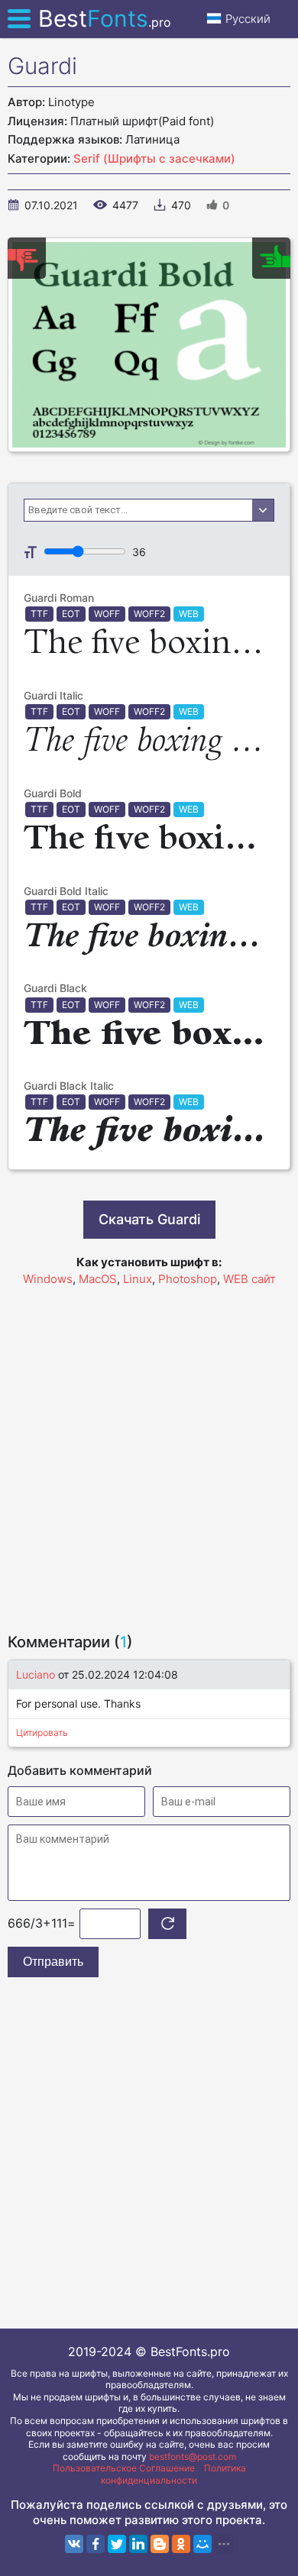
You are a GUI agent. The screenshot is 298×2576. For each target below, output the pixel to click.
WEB (189, 614)
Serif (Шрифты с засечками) (154, 158)
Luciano (36, 1674)
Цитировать (42, 1732)
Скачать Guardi (149, 1219)
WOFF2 (149, 614)
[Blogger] (160, 2544)
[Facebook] (96, 2544)
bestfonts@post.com (193, 2456)
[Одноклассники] (181, 2544)
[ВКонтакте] (74, 2544)
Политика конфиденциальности (173, 2474)
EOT (71, 614)
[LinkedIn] (138, 2544)
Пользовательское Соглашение (124, 2468)
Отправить (53, 1962)
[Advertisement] (149, 1453)
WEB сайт (249, 1279)
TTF (39, 614)
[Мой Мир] (202, 2544)
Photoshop (188, 1279)
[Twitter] (117, 2544)
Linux (138, 1279)
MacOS (98, 1279)
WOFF (107, 614)
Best (105, 18)
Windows (48, 1279)
